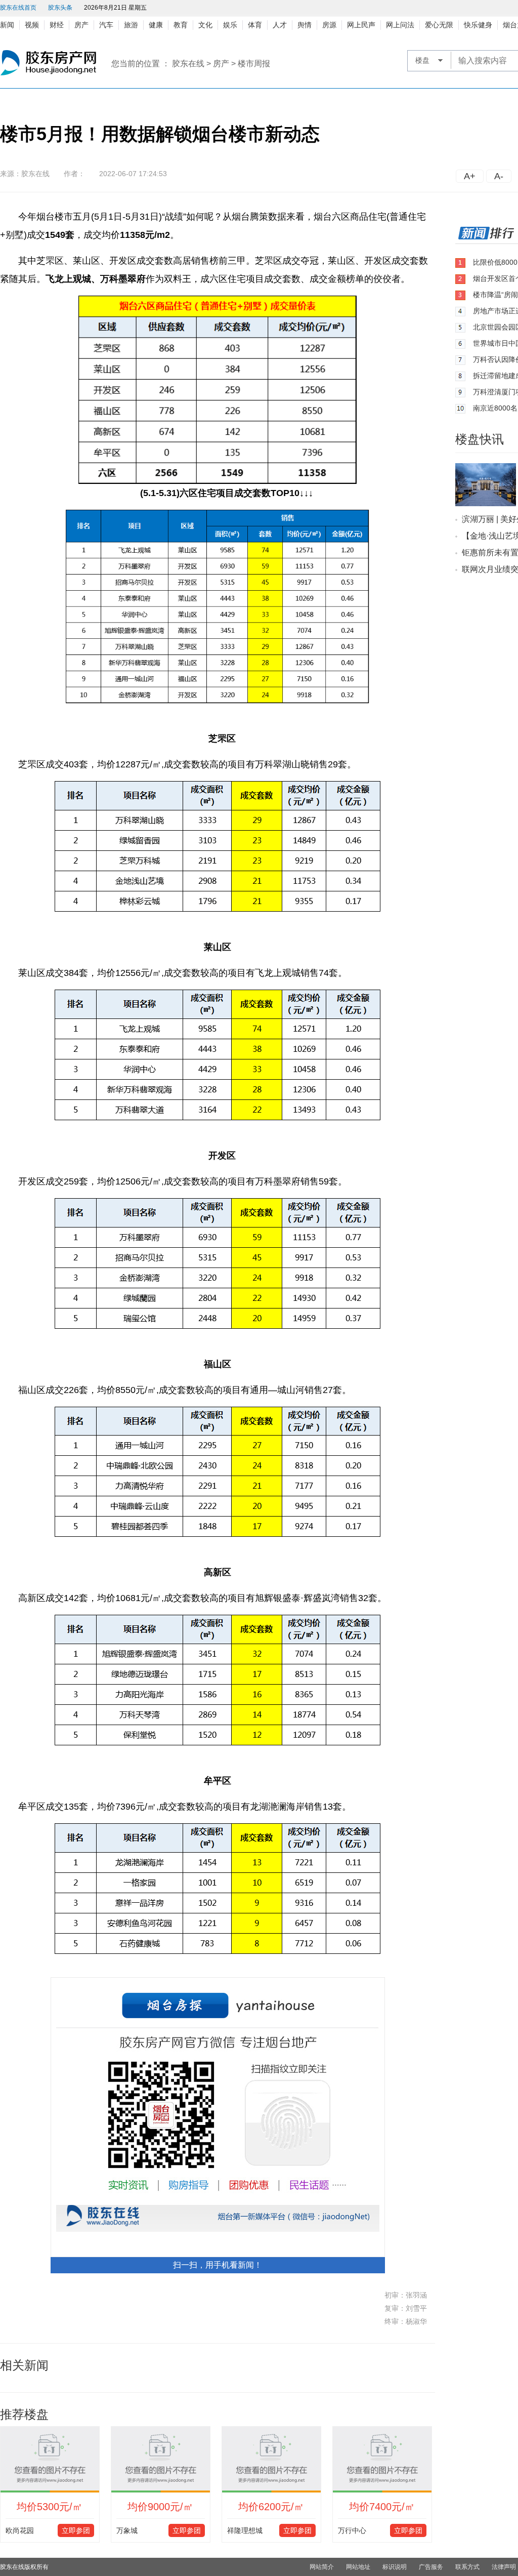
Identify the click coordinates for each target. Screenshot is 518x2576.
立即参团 (76, 2530)
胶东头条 (60, 8)
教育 (181, 25)
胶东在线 (188, 64)
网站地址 (358, 2567)
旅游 (131, 25)
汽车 (106, 25)
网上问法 (400, 25)
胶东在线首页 (18, 8)
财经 (57, 25)
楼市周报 (254, 64)
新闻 (7, 25)
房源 (329, 25)
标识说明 (395, 2567)
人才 (280, 25)
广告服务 (431, 2567)
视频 (32, 25)
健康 (156, 25)
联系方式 (467, 2567)
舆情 (305, 25)
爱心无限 (439, 25)
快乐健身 (478, 25)
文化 (205, 25)
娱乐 (230, 25)
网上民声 (361, 25)
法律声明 (504, 2567)
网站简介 (322, 2567)
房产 (81, 25)
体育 (255, 25)
